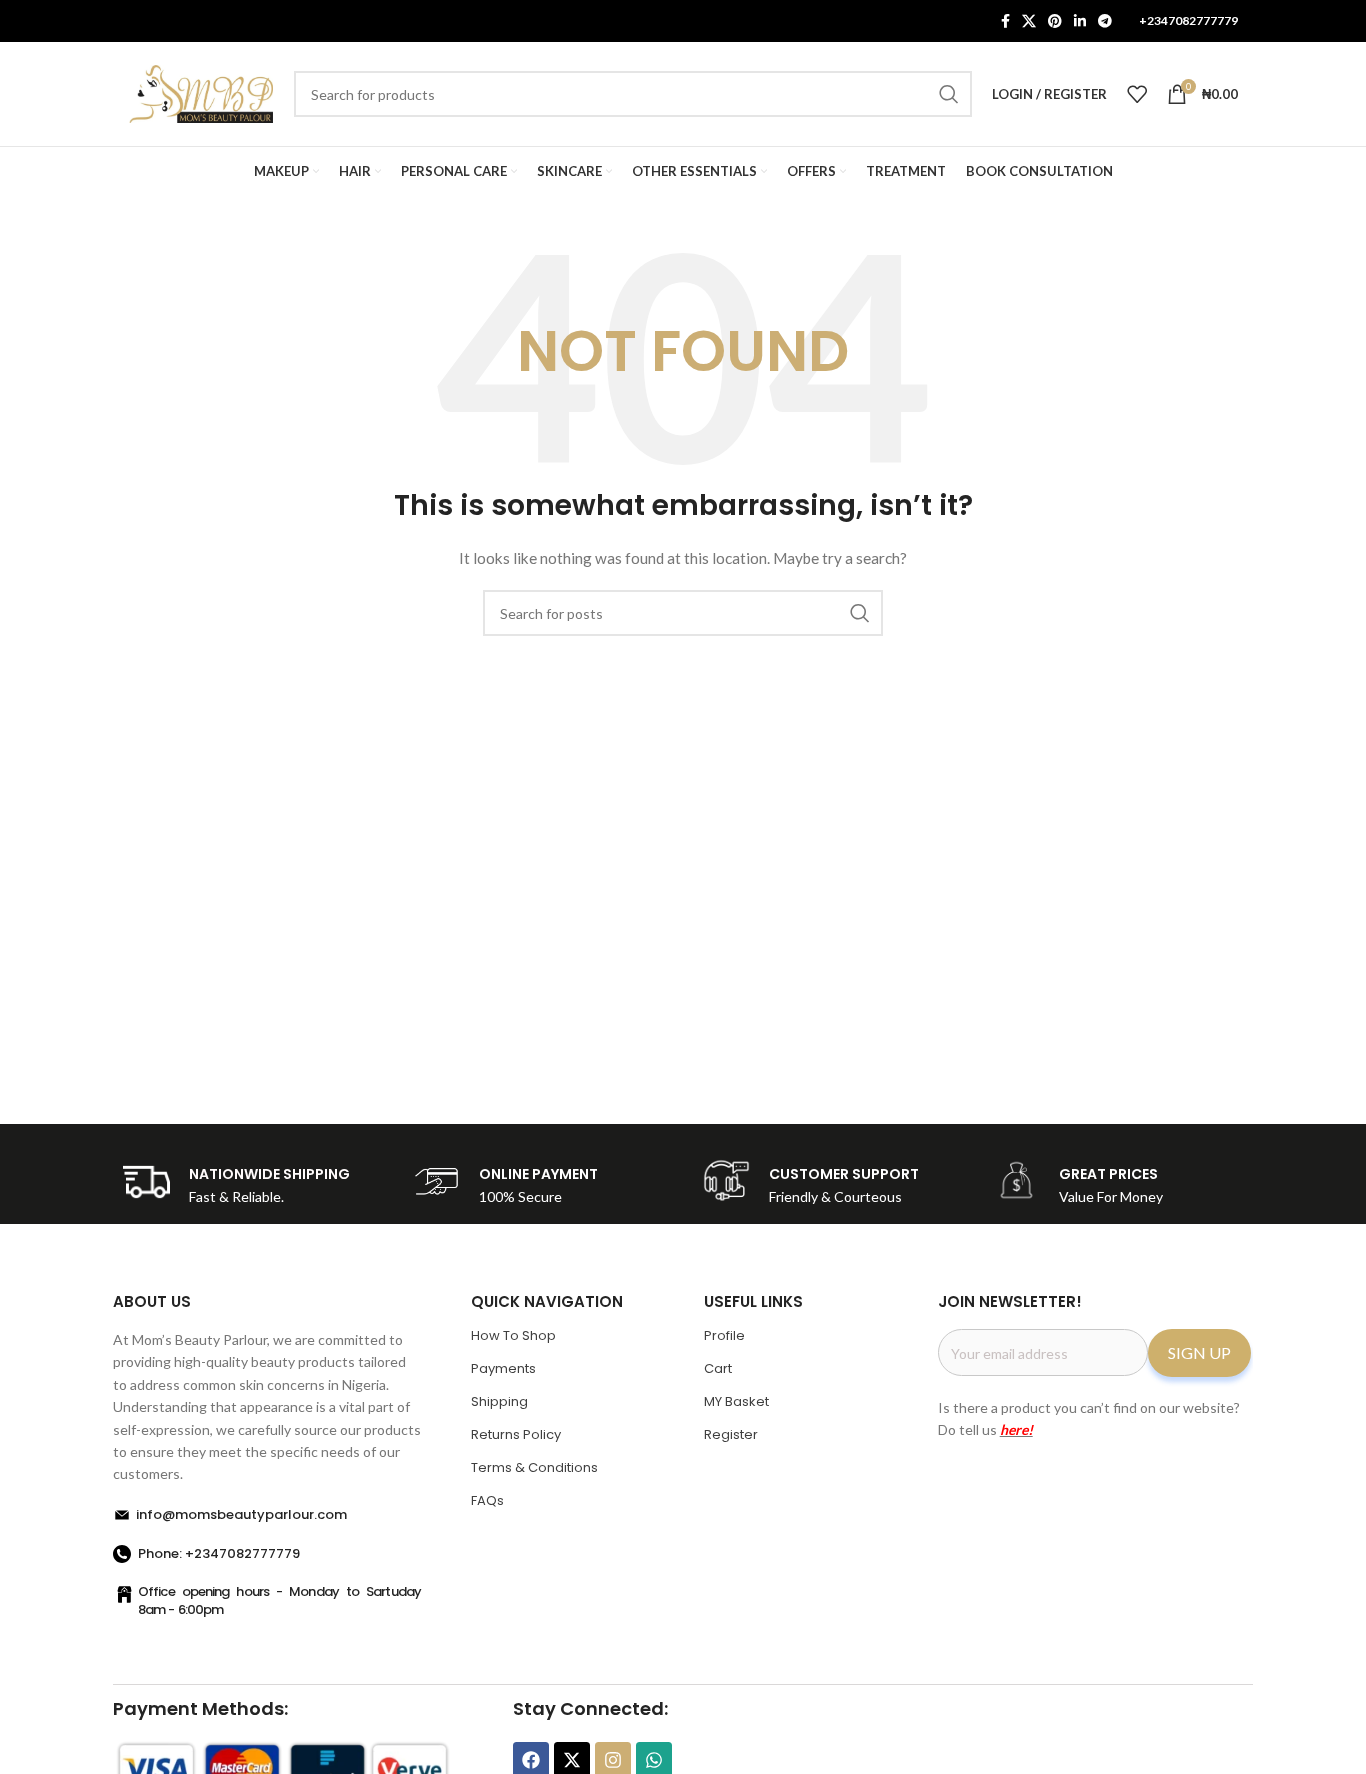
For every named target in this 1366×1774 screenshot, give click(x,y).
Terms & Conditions (534, 1467)
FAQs (487, 1500)
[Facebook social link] (1005, 21)
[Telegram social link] (1105, 21)
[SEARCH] (949, 94)
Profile (724, 1335)
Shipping (499, 1401)
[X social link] (1029, 21)
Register (731, 1434)
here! (1016, 1429)
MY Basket (736, 1401)
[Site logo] (201, 92)
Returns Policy (516, 1434)
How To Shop (513, 1335)
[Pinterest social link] (1055, 21)
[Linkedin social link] (1080, 21)
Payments (503, 1368)
